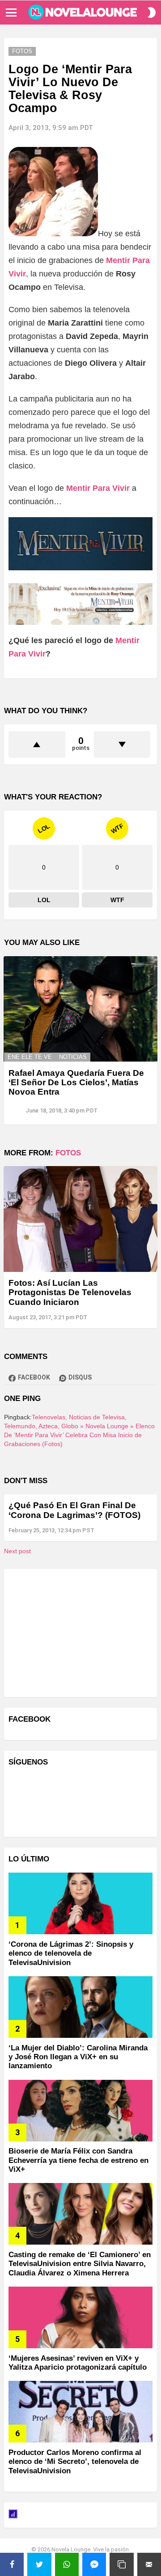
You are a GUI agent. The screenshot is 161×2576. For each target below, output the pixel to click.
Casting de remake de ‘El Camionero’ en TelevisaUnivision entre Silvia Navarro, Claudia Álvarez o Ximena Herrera (80, 2264)
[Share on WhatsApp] (67, 2564)
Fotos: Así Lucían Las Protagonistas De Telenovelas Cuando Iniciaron (70, 1292)
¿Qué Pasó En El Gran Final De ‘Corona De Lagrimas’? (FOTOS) (74, 1510)
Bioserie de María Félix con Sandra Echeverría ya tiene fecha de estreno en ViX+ (78, 2160)
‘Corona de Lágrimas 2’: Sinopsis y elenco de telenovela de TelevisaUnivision (71, 1953)
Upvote (37, 744)
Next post (17, 1551)
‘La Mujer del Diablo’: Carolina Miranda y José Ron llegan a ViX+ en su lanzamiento (78, 2057)
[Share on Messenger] (94, 2564)
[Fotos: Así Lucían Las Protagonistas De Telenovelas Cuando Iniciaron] (80, 1219)
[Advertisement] (76, 1632)
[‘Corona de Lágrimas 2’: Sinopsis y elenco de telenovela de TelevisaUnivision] (80, 1903)
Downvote (122, 744)
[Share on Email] (149, 2564)
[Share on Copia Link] (121, 2564)
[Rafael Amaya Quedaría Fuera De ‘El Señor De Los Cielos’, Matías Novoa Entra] (80, 1009)
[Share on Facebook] (12, 2564)
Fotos (68, 1153)
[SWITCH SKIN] (152, 13)
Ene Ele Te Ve (30, 1057)
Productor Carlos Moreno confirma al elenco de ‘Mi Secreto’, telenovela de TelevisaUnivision (75, 2462)
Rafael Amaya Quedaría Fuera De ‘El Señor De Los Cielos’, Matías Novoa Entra (76, 1083)
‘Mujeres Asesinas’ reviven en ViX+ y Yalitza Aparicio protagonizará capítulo (78, 2363)
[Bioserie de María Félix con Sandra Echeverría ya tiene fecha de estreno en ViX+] (80, 2111)
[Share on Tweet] (39, 2564)
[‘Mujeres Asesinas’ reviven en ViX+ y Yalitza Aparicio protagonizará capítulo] (80, 2317)
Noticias (73, 1057)
